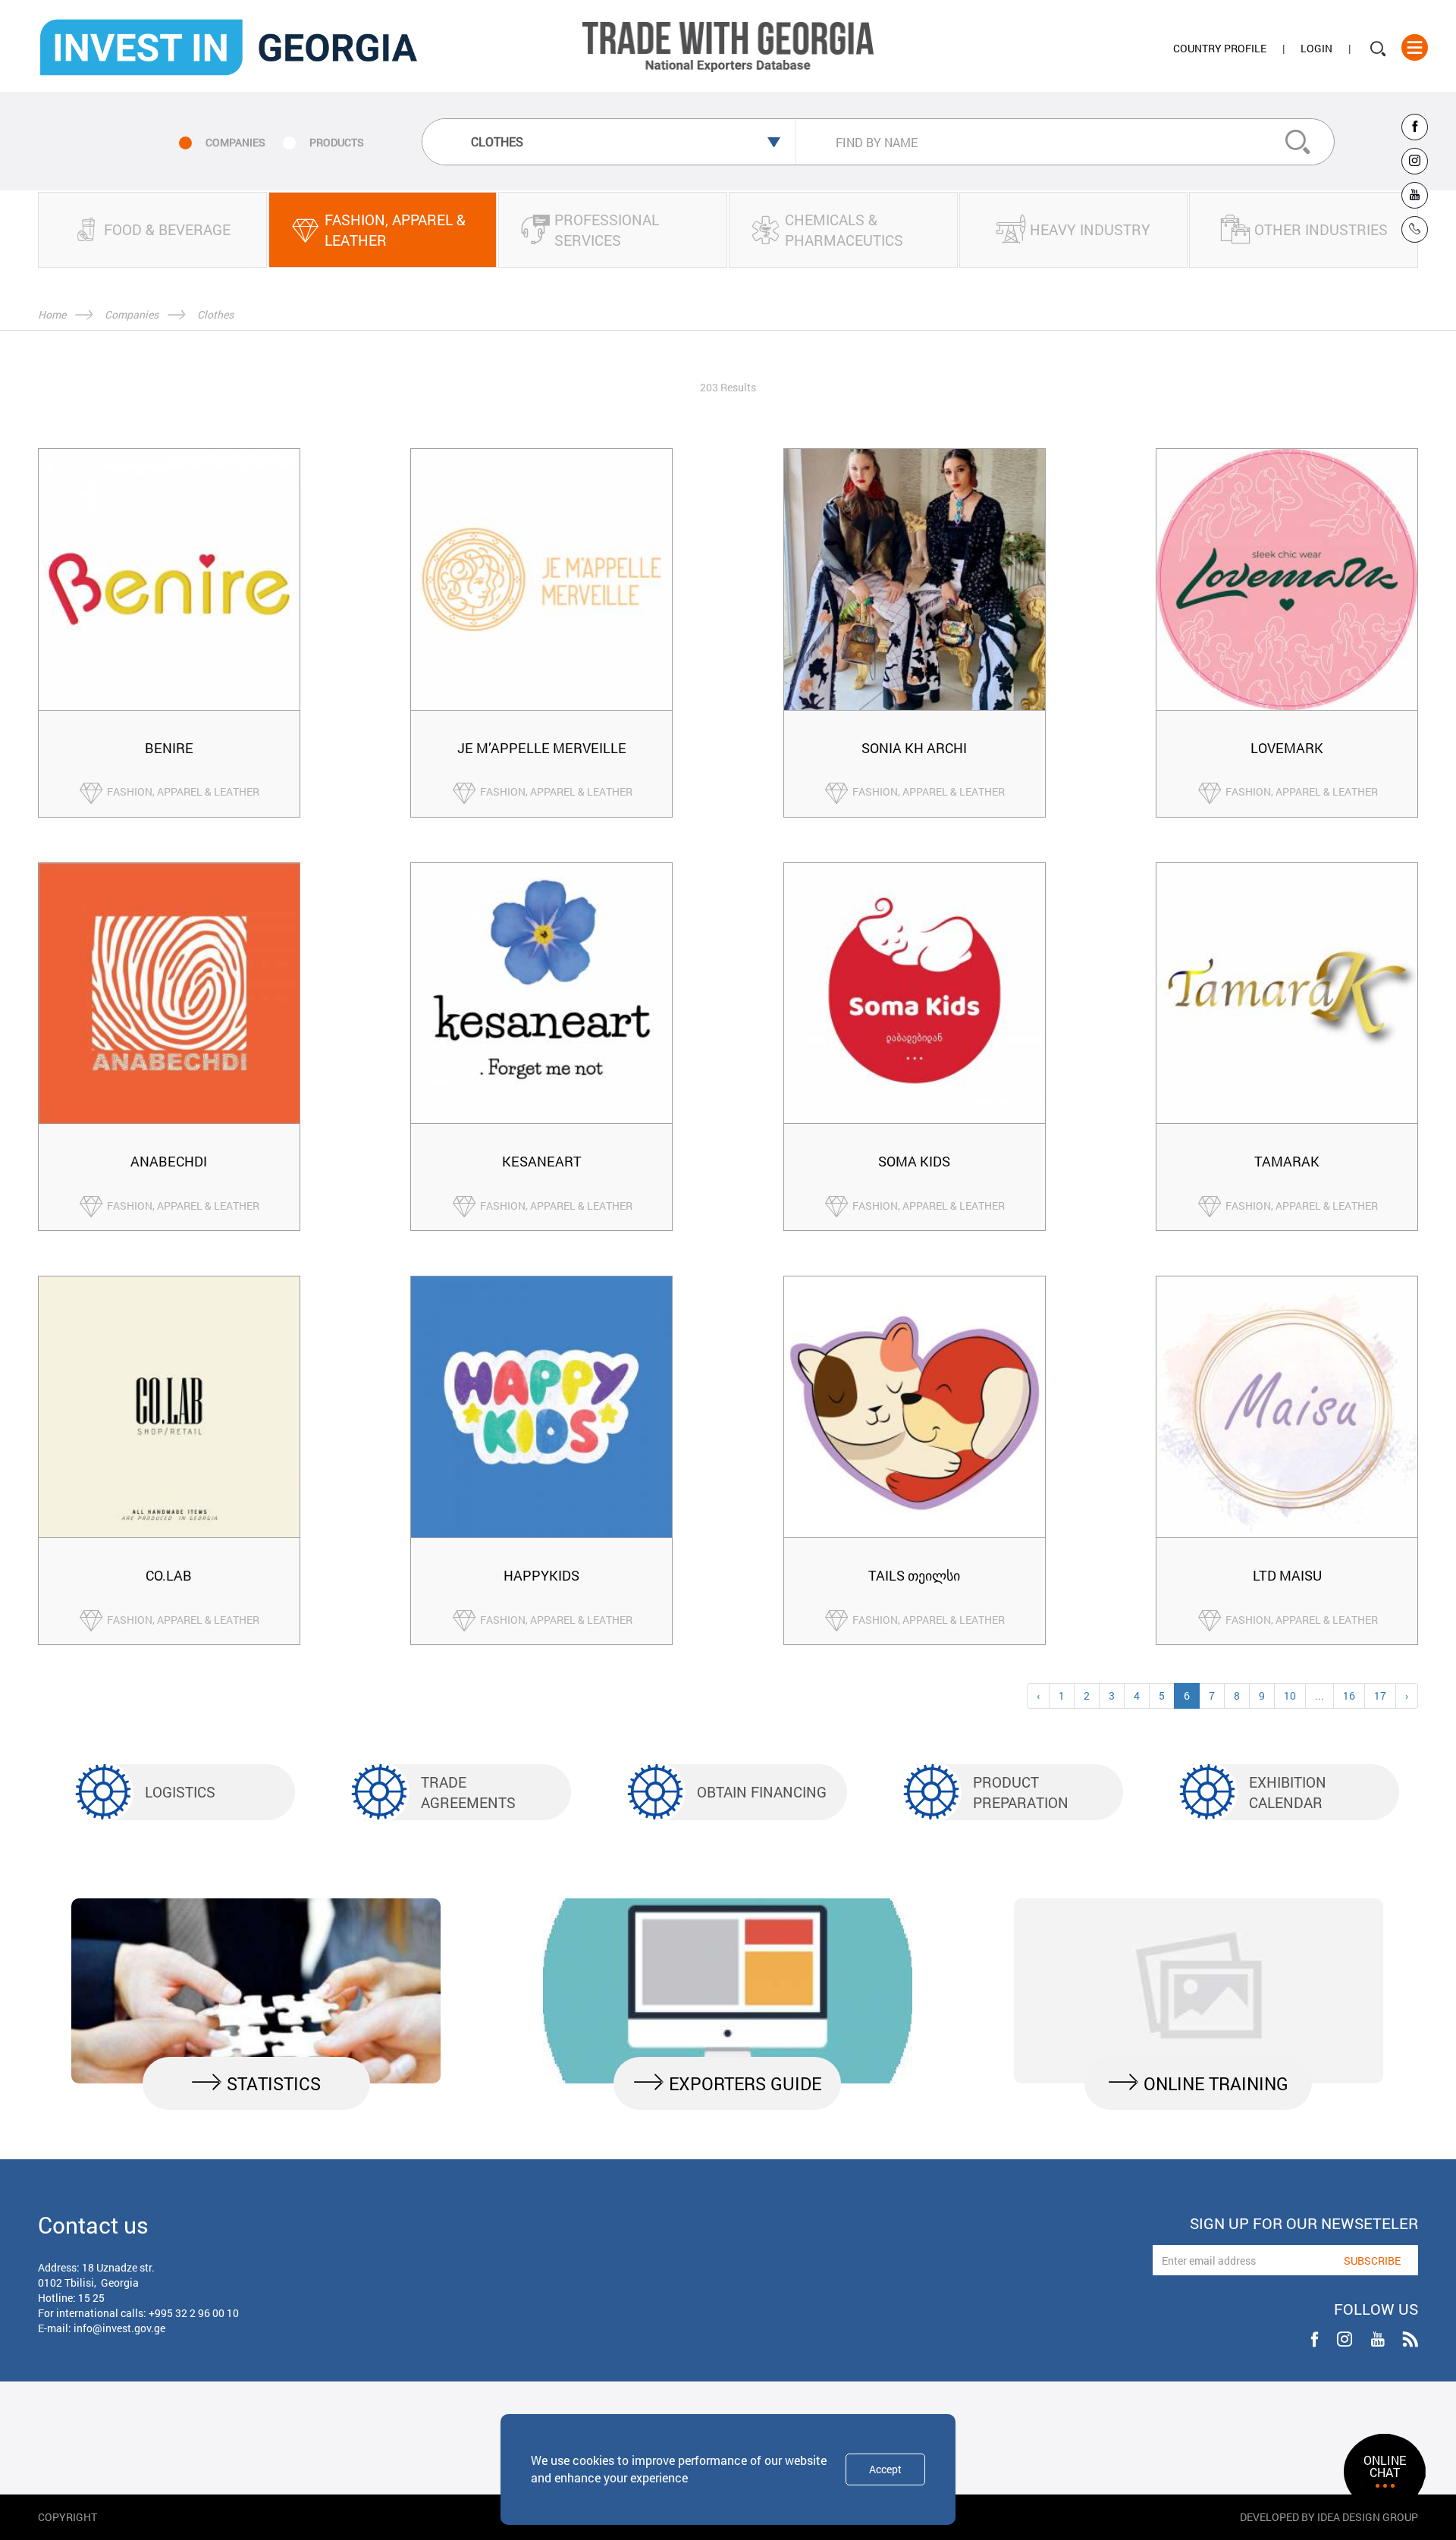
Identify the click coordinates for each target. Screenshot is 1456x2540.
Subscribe (1372, 2261)
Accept (885, 2469)
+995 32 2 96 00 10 (194, 2313)
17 (1380, 1695)
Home (52, 314)
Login (1316, 48)
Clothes (215, 314)
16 (1349, 1695)
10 (1290, 1695)
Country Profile (1220, 48)
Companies (132, 314)
